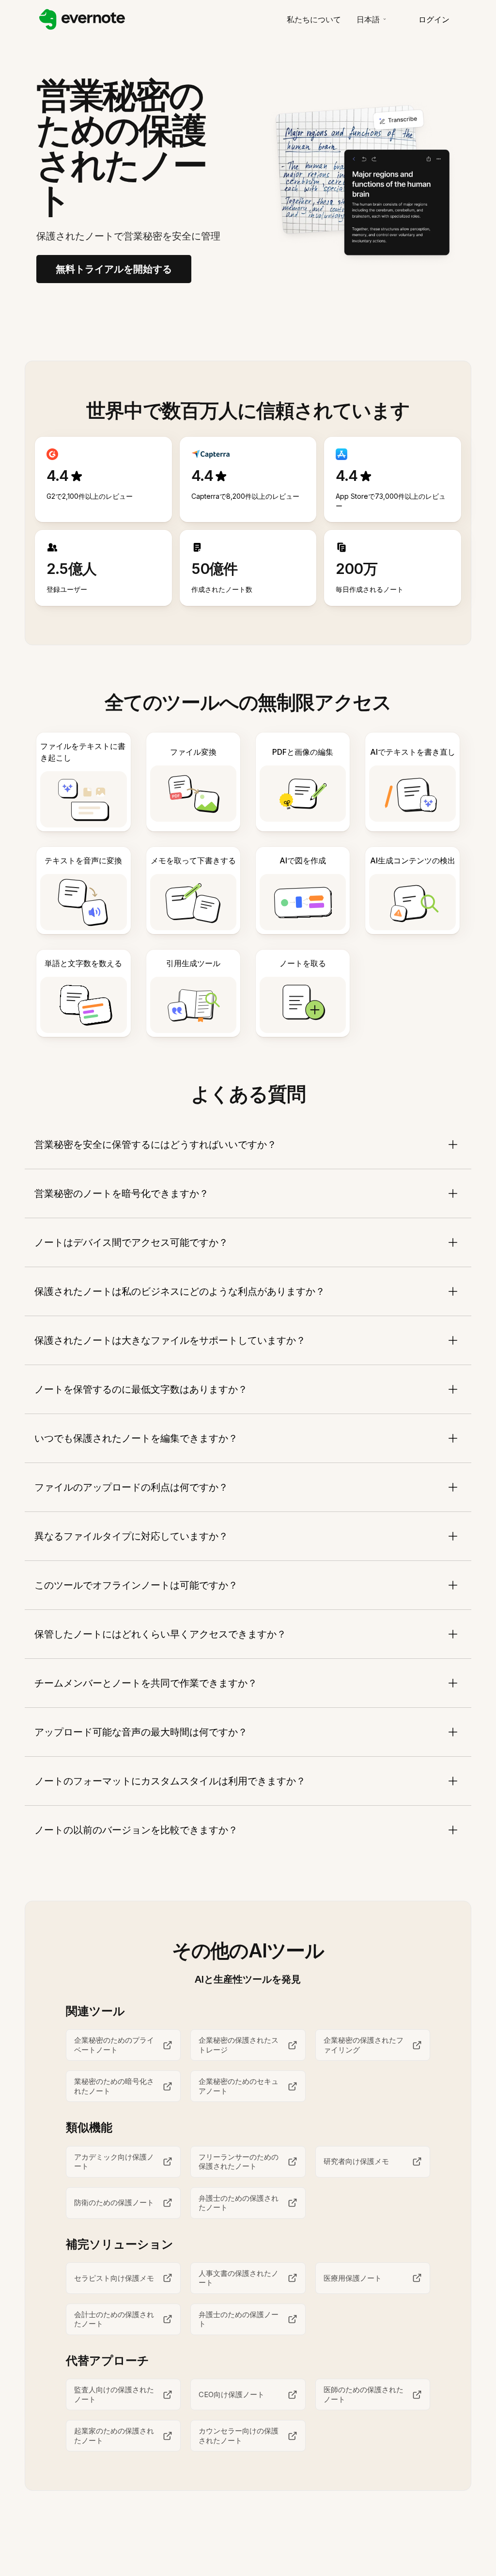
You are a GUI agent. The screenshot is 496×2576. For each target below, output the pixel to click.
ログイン (434, 19)
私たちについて (314, 19)
